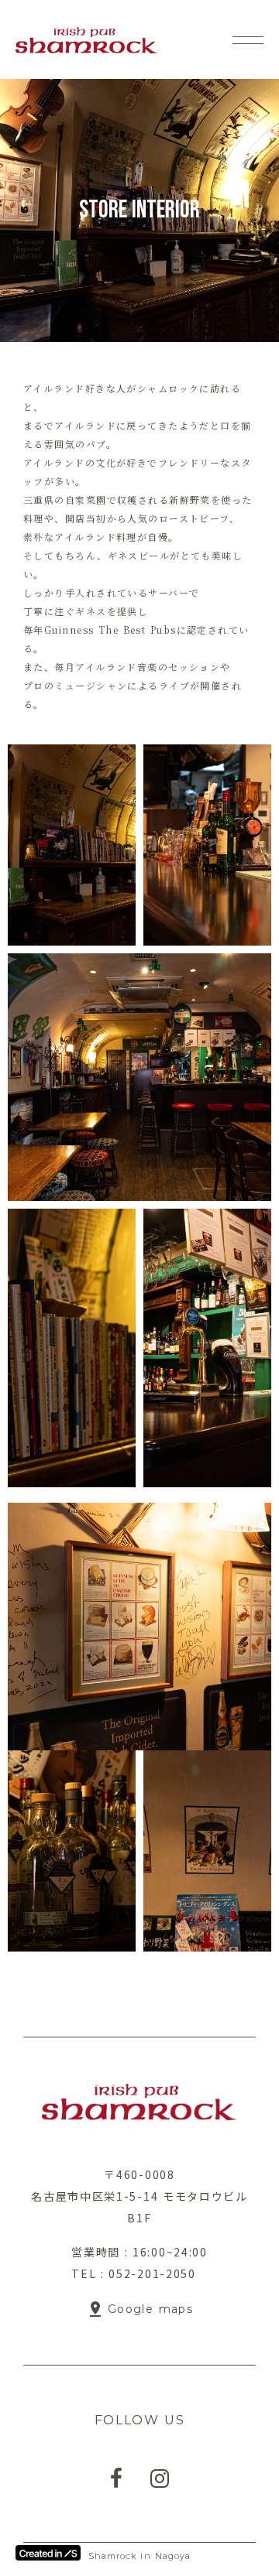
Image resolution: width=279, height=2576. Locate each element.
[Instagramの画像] (160, 2479)
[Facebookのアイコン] (116, 2479)
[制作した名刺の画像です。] (72, 845)
